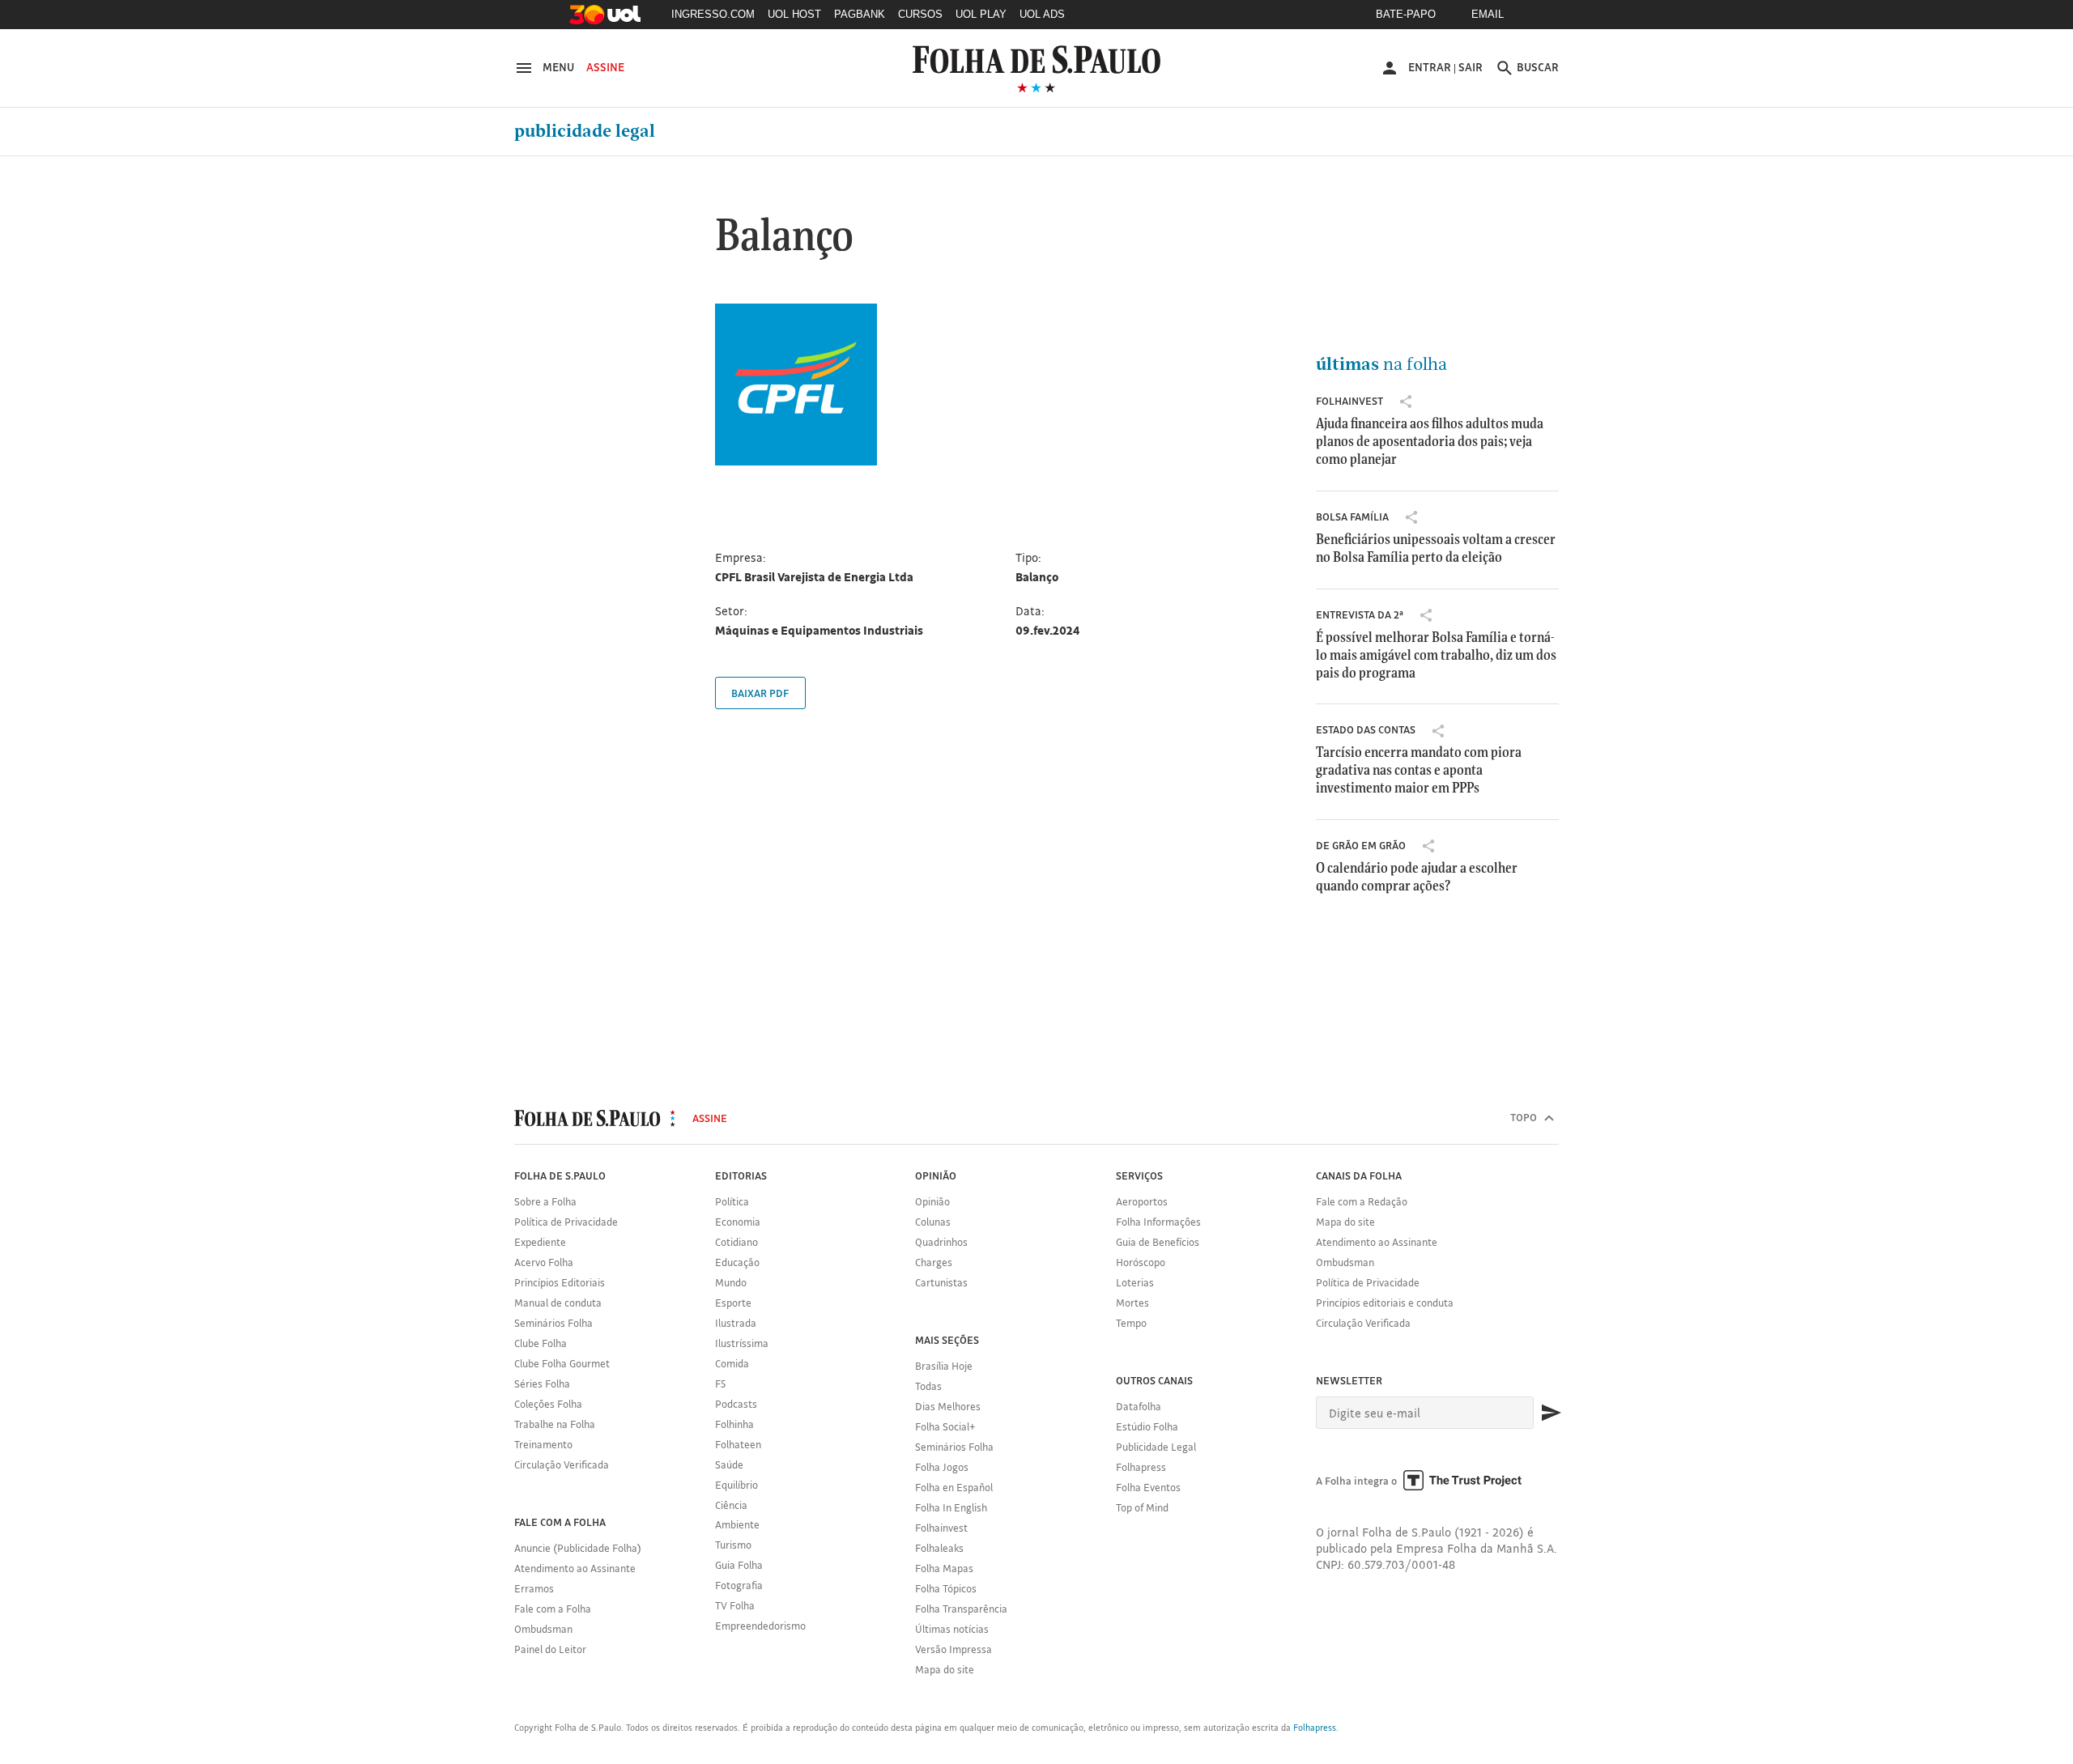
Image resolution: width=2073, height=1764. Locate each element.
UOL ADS (1042, 14)
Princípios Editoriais (560, 1282)
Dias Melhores (948, 1406)
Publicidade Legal (585, 131)
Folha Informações (1158, 1222)
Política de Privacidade (566, 1222)
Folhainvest (1349, 401)
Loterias (1135, 1282)
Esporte (733, 1303)
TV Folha (735, 1605)
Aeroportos (1142, 1201)
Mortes (1132, 1303)
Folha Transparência (961, 1609)
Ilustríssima (742, 1343)
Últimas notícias (952, 1629)
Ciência (731, 1505)
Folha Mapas (944, 1568)
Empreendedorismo (760, 1626)
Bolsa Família (1352, 516)
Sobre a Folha (545, 1201)
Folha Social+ (945, 1426)
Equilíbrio (736, 1485)
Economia (738, 1222)
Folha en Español (954, 1487)
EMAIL (1488, 14)
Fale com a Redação (1362, 1201)
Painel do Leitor (550, 1649)
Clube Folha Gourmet (562, 1363)
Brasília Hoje (944, 1366)
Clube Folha (541, 1343)
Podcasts (736, 1404)
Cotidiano (736, 1242)
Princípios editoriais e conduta (1385, 1303)
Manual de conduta (558, 1303)
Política (732, 1201)
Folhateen (738, 1444)
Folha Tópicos (946, 1588)
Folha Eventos (1148, 1487)
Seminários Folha (553, 1323)
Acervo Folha (544, 1262)
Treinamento (543, 1444)
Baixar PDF (760, 693)
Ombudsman (543, 1629)
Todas (928, 1386)
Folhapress (1141, 1467)
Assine (605, 67)
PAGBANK (860, 14)
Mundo (731, 1282)
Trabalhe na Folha (555, 1424)
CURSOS (920, 14)
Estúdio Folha (1147, 1426)
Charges (934, 1262)
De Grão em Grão (1361, 845)
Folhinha (734, 1424)
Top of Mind (1142, 1507)
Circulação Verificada (562, 1464)
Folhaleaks (939, 1548)
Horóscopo (1141, 1262)
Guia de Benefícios (1158, 1242)
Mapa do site (945, 1669)
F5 (720, 1384)
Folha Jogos (942, 1467)
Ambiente (737, 1524)
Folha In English (951, 1507)
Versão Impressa (953, 1649)
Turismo (733, 1545)
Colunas (933, 1222)
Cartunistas (941, 1282)
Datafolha (1139, 1406)
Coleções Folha (548, 1404)
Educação (737, 1262)
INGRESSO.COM (713, 14)
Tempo (1131, 1323)
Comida (732, 1363)
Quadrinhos (941, 1242)
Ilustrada (736, 1323)
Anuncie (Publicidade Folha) (578, 1548)
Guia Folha (739, 1565)
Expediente (540, 1242)
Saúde (729, 1464)
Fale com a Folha (553, 1609)
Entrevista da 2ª (1360, 614)
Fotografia (739, 1585)
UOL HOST (794, 14)
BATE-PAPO (1406, 14)
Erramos (534, 1588)
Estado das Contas (1366, 729)
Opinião (932, 1201)
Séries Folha (542, 1384)
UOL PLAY (981, 14)
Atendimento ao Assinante (575, 1568)
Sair (1471, 67)
